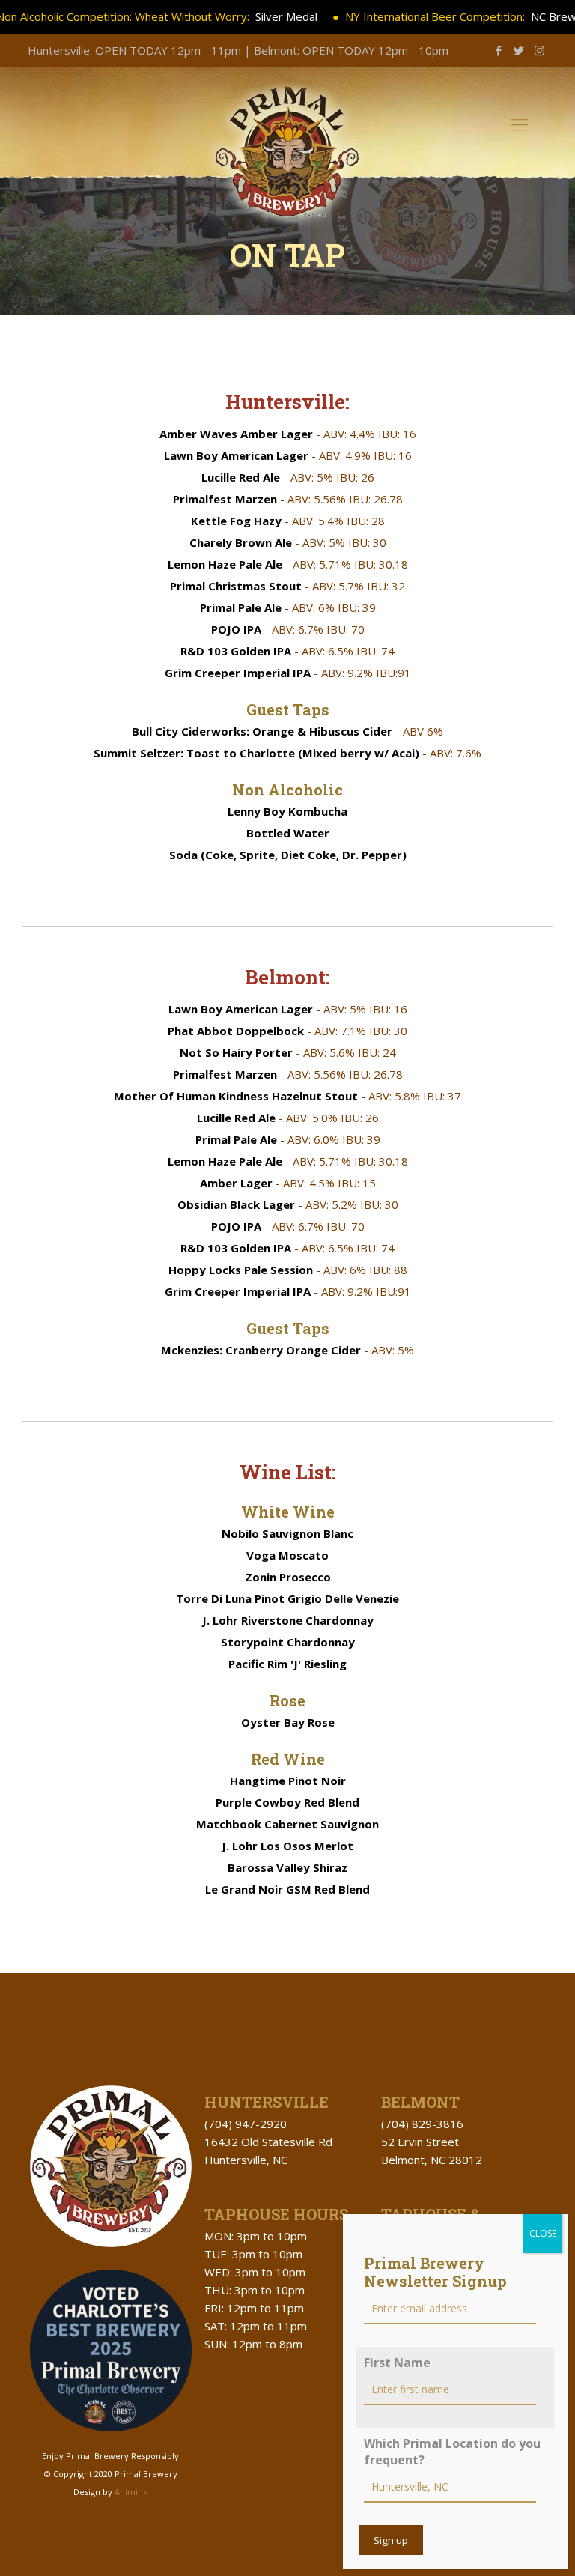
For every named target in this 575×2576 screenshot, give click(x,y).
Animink (131, 2492)
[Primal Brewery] (287, 154)
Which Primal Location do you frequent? (452, 2452)
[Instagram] (539, 50)
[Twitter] (519, 50)
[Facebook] (499, 50)
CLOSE (543, 2233)
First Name (397, 2363)
